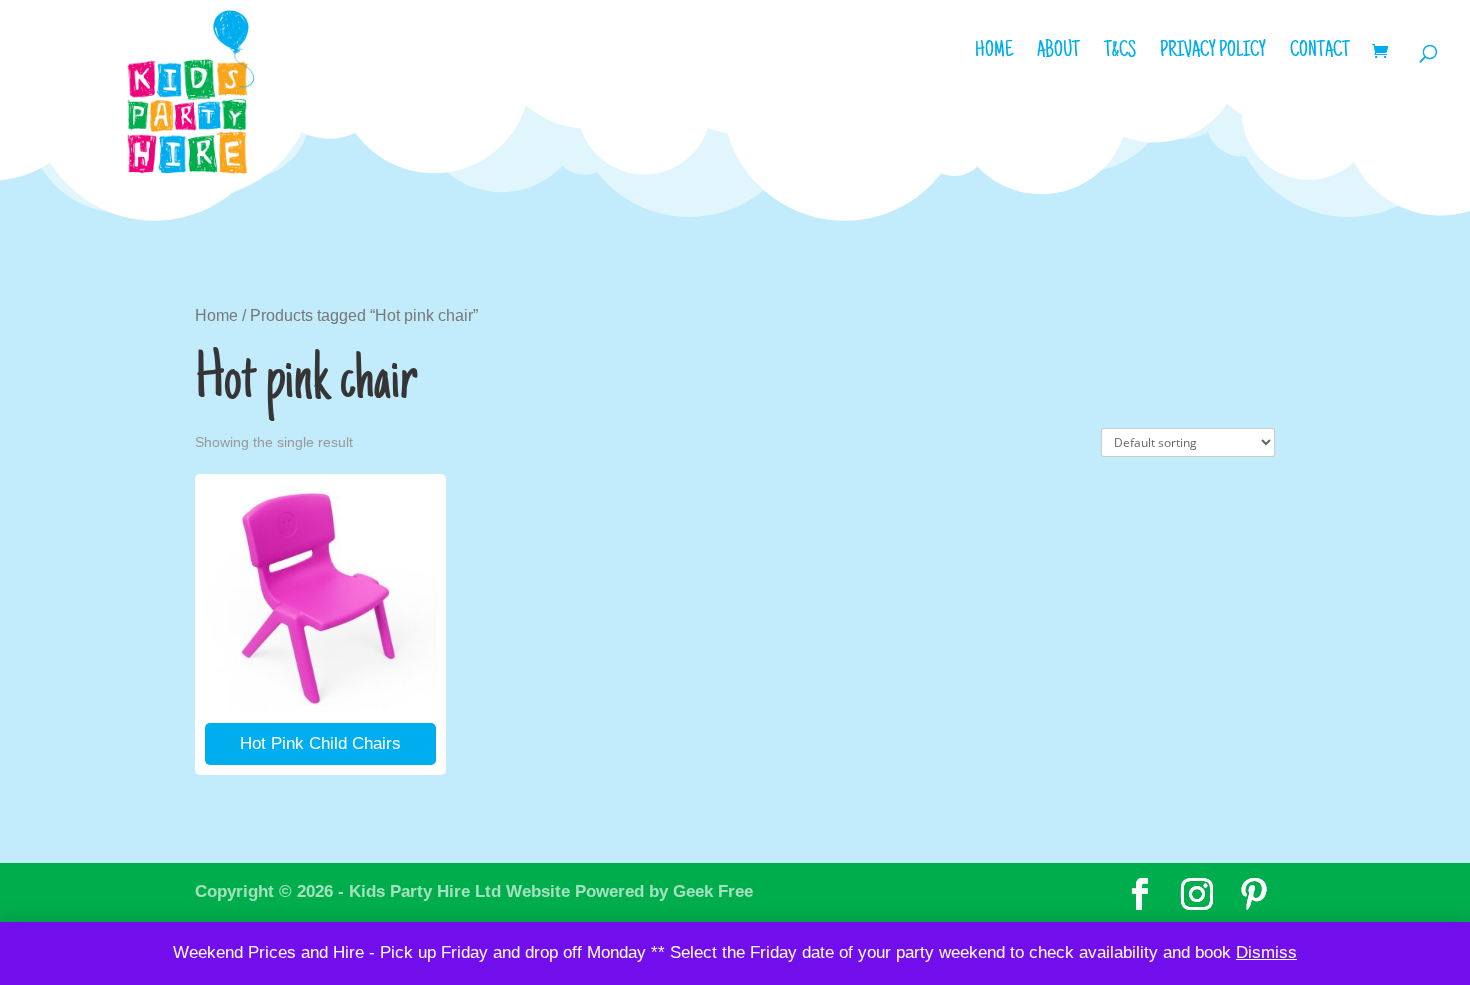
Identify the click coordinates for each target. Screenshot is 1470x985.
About (1058, 54)
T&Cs (1120, 54)
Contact (1320, 54)
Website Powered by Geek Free (629, 891)
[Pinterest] (1254, 895)
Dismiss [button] (1266, 952)
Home (994, 54)
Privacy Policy (1213, 54)
